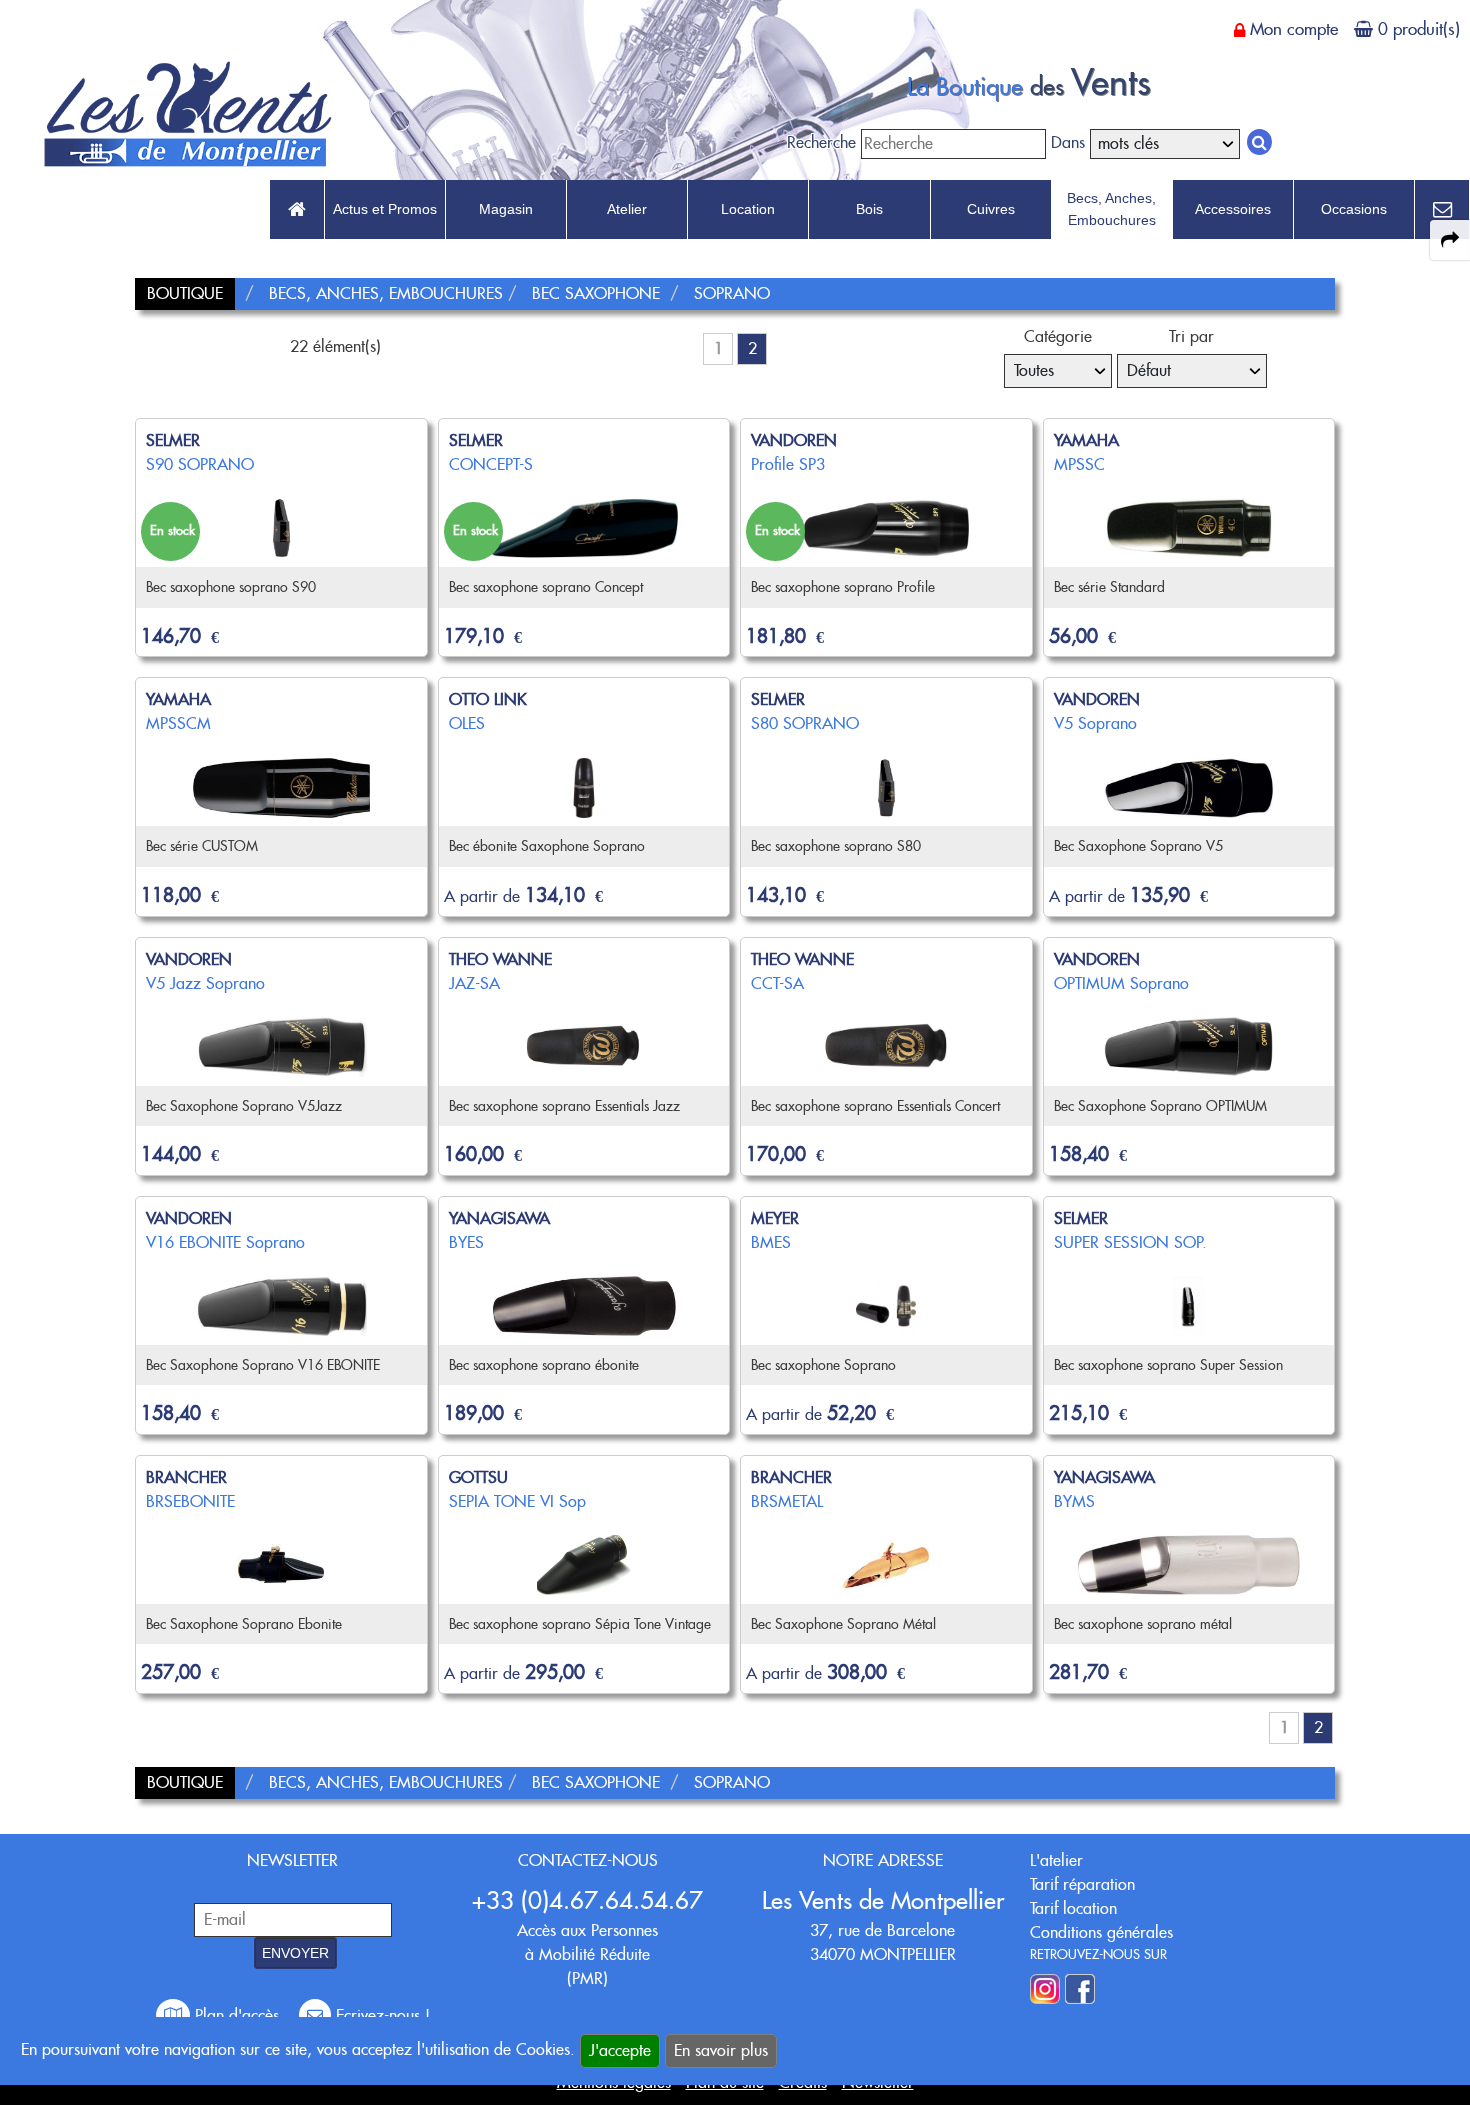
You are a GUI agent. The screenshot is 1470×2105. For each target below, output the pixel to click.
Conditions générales (1101, 1932)
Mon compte (1294, 29)
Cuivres (991, 209)
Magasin (506, 209)
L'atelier (1056, 1860)
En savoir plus (721, 2050)
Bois (869, 209)
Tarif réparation (1082, 1884)
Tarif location (1073, 1908)
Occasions (1354, 209)
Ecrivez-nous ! (380, 2015)
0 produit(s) (1419, 29)
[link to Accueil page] (297, 210)
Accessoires (1233, 209)
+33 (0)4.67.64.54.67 (587, 1900)
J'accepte (620, 2050)
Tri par (1191, 336)
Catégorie (1058, 336)
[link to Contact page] (1442, 210)
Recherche (821, 142)
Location (748, 209)
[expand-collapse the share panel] (1450, 240)
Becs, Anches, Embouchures (1111, 209)
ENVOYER (295, 1953)
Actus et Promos (385, 209)
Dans (1068, 142)
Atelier (627, 209)
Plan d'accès (237, 2015)
